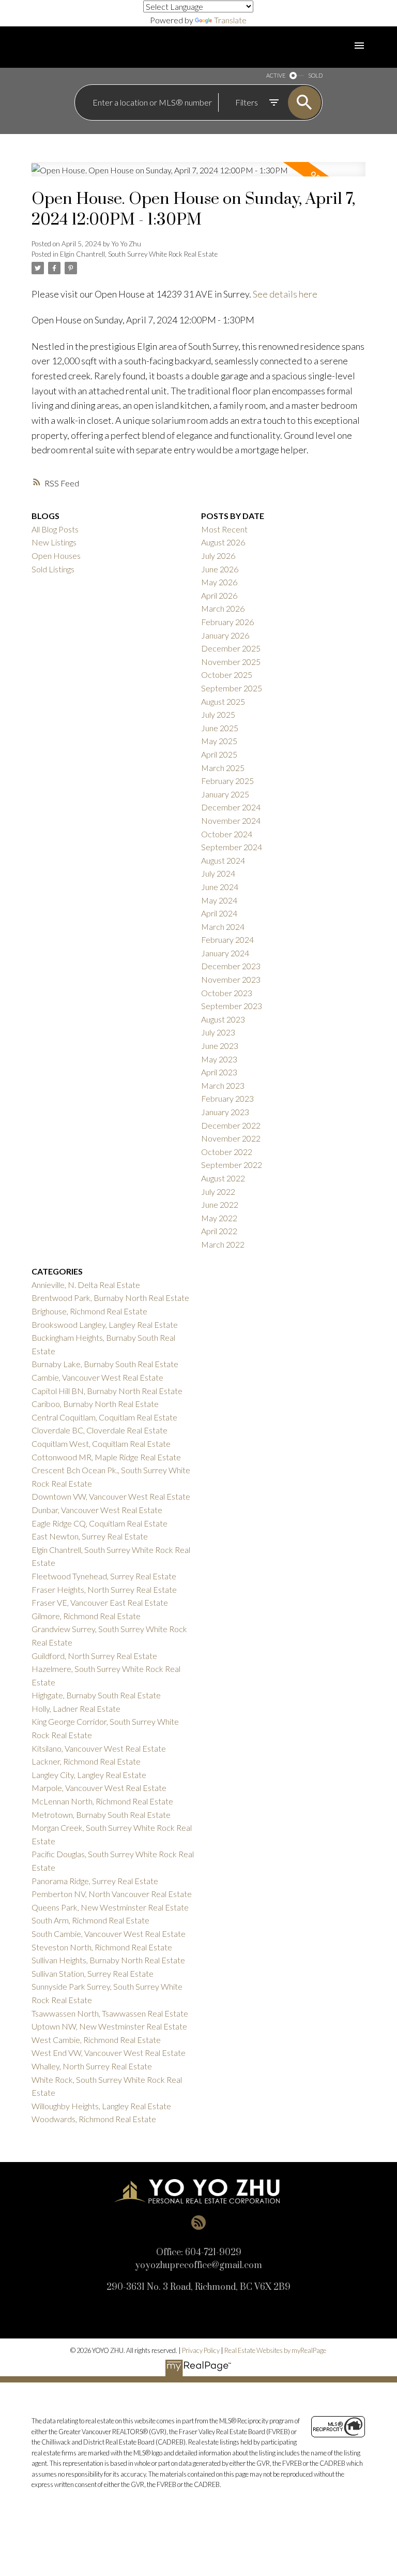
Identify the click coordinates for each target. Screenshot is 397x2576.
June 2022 (220, 1204)
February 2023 (227, 1098)
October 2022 (227, 1152)
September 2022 (232, 1165)
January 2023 (225, 1112)
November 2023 (231, 979)
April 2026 (219, 595)
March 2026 (223, 608)
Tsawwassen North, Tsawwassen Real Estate (110, 2013)
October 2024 (227, 834)
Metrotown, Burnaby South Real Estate (101, 1815)
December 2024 (231, 807)
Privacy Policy (201, 2350)
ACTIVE (276, 75)
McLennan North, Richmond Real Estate (102, 1801)
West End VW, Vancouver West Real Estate (109, 2053)
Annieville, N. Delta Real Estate (86, 1285)
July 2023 (218, 1032)
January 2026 (225, 635)
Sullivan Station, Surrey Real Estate (93, 1973)
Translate (230, 20)
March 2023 (223, 1085)
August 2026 (223, 542)
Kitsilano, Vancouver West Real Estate (99, 1748)
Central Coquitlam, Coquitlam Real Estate (104, 1417)
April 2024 (219, 913)
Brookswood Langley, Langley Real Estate (105, 1324)
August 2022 (223, 1178)
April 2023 (219, 1072)
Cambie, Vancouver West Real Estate (97, 1377)
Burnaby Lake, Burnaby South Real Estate (105, 1364)
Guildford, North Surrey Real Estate (94, 1656)
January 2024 (225, 953)
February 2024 (227, 939)
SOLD (315, 75)
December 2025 (231, 648)
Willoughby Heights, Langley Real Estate (101, 2106)
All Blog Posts (55, 529)
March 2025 (223, 768)
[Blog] (198, 2223)
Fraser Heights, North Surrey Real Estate (104, 1589)
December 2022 (231, 1125)
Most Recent (224, 529)
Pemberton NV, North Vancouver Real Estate (112, 1894)
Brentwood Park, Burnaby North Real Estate (110, 1298)
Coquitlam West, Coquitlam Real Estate (101, 1444)
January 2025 (225, 794)
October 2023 (227, 993)
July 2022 (218, 1191)
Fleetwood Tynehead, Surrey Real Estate (104, 1576)
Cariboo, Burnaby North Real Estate (95, 1404)
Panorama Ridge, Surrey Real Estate (95, 1881)
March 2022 (223, 1244)
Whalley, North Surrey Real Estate (92, 2066)
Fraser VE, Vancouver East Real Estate (100, 1602)
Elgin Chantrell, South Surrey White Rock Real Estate (139, 254)
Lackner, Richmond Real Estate (86, 1761)
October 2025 (227, 675)
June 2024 (220, 887)
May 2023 (219, 1059)
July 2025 (218, 714)
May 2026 (219, 582)
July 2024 (218, 873)
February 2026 (227, 622)
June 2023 (220, 1046)
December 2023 (231, 966)
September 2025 (232, 688)
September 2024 (232, 847)
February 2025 (227, 781)
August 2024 (223, 860)
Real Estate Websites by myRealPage (275, 2350)
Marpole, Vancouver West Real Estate (99, 1788)
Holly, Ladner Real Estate (76, 1708)
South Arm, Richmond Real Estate (90, 1920)
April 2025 (219, 754)
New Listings (54, 542)
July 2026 (218, 556)
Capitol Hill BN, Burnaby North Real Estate (107, 1391)
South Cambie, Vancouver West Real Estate (109, 1934)
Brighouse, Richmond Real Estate (89, 1311)
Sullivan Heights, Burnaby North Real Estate (108, 1960)
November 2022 (231, 1138)
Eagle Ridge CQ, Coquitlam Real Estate (100, 1523)
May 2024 (219, 900)
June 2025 (220, 728)
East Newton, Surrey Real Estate (90, 1536)
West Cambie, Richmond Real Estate (96, 2040)
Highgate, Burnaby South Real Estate (96, 1695)
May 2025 (219, 741)
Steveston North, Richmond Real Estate (102, 1947)
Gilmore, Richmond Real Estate (86, 1616)
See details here (285, 294)
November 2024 (231, 820)
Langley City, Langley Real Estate (89, 1775)
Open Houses (56, 556)
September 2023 (232, 1006)
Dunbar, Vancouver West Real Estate (97, 1510)
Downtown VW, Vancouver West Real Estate (111, 1496)
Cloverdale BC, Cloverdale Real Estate (100, 1430)
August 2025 (223, 701)
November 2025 (231, 662)
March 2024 (223, 927)
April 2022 (219, 1231)
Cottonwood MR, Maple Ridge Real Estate (106, 1457)
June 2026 (220, 569)
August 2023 (223, 1019)
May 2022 (219, 1218)
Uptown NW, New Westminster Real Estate (109, 2026)
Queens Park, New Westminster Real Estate (110, 1907)
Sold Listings (53, 569)
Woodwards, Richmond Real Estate (94, 2119)
